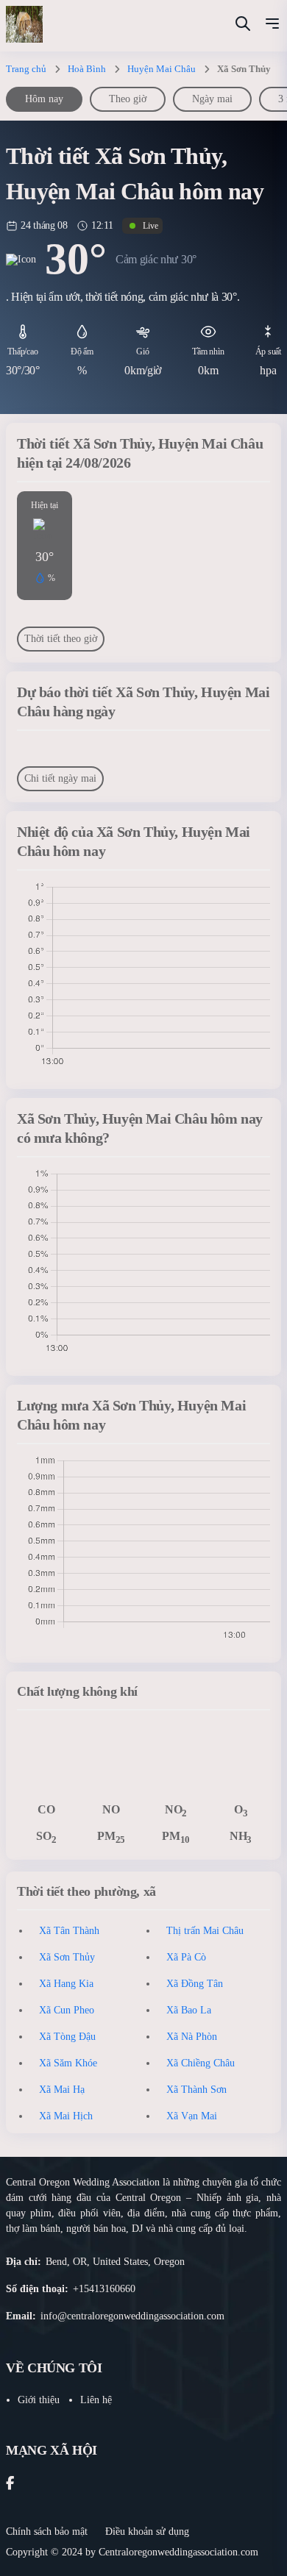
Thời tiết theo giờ (61, 639)
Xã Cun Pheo (67, 2010)
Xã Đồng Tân (195, 1984)
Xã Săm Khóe (68, 2063)
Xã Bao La (189, 2010)
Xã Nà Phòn (192, 2037)
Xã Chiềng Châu (201, 2063)
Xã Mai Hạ (62, 2090)
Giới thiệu (39, 2400)
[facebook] (10, 2484)
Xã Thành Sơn (196, 2090)
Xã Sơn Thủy (67, 1957)
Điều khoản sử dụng (147, 2532)
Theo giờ (128, 99)
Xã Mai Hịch (66, 2116)
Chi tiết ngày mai (60, 778)
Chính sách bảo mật (47, 2532)
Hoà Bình (87, 69)
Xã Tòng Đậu (67, 2037)
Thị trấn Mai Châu (205, 1931)
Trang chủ (26, 69)
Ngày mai (212, 99)
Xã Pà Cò (186, 1957)
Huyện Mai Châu (162, 69)
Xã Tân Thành (69, 1931)
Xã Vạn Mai (192, 2116)
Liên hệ (96, 2400)
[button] (272, 26)
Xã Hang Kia (66, 1984)
